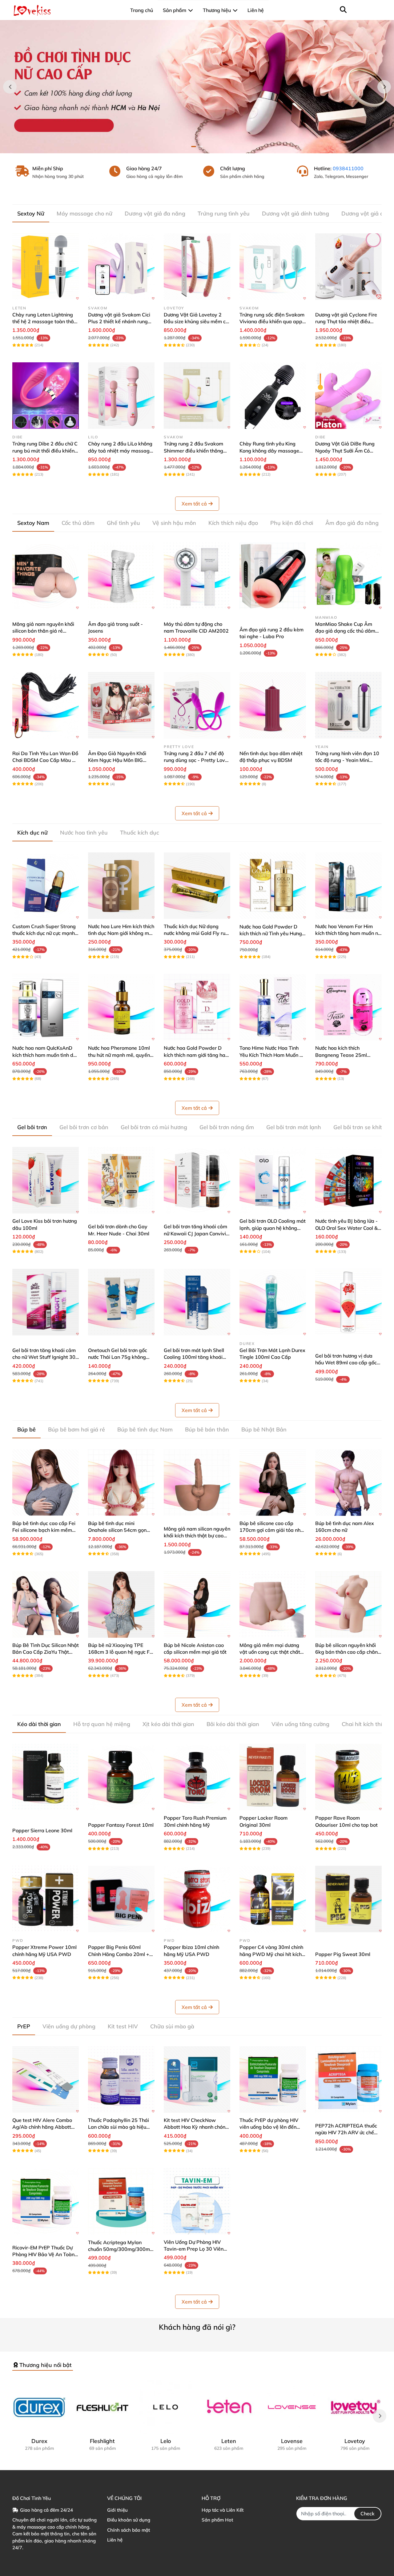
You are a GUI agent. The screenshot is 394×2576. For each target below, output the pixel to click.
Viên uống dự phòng (69, 2026)
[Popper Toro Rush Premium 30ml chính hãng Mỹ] (197, 1777)
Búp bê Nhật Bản (264, 1429)
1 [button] (194, 147)
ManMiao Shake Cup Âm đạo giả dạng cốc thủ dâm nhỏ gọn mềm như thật (345, 631)
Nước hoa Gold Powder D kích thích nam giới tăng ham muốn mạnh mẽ (197, 1055)
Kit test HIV (123, 2026)
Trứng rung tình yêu (224, 213)
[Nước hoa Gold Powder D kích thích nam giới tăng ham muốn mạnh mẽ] (197, 1007)
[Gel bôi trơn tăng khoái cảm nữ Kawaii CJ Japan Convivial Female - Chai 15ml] (197, 1180)
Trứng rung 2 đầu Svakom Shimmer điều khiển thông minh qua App (193, 451)
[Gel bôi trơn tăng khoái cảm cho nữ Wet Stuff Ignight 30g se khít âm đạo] (46, 1302)
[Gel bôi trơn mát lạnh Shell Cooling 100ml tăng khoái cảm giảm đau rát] (197, 1302)
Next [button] (384, 87)
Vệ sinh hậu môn (174, 523)
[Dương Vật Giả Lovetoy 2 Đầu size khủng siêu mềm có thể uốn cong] (197, 267)
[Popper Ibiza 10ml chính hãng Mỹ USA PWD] (197, 1899)
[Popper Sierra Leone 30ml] (46, 1777)
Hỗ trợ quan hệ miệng (102, 1724)
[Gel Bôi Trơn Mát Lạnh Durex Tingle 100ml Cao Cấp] (273, 1302)
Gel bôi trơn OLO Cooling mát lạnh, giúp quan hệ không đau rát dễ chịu (273, 1228)
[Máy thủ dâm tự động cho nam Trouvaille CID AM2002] (197, 576)
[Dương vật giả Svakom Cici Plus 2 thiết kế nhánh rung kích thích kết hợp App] (121, 267)
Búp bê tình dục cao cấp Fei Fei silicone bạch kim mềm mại (44, 1530)
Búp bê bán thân (207, 1429)
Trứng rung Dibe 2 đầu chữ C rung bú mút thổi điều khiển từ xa (45, 451)
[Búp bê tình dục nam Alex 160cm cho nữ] (348, 1483)
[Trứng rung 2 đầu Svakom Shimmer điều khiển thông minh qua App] (197, 396)
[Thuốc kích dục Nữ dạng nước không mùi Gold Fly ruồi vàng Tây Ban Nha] (197, 886)
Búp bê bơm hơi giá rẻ (76, 1429)
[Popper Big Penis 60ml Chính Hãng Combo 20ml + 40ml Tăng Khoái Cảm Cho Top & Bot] (121, 1899)
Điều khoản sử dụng (129, 2520)
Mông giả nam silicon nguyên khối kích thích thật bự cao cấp (197, 1536)
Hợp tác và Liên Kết (223, 2510)
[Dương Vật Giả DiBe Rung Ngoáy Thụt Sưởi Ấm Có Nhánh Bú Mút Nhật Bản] (348, 396)
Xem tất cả (194, 504)
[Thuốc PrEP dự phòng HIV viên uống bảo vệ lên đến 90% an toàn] (273, 2079)
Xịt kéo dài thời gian (168, 1724)
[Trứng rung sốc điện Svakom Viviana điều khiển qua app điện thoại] (273, 267)
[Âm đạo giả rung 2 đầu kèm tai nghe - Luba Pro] (273, 576)
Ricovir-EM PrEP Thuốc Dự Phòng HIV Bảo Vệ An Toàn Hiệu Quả (43, 2254)
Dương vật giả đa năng (155, 213)
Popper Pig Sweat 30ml (343, 1954)
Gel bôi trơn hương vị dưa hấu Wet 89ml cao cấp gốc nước (346, 1363)
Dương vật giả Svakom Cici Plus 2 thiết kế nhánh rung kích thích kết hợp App (119, 322)
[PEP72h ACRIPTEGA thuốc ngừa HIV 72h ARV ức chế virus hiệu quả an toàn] (348, 2079)
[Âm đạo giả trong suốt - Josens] (121, 576)
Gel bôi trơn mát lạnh (294, 1127)
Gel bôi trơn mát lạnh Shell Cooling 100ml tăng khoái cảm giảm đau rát (194, 1357)
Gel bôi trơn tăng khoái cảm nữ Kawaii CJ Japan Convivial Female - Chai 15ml (197, 1233)
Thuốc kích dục (140, 833)
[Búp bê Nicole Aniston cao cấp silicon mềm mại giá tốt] (197, 1604)
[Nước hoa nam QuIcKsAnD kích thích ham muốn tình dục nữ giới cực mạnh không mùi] (46, 1007)
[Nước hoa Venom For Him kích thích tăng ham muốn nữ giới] (348, 886)
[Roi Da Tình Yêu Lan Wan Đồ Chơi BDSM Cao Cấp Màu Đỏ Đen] (46, 705)
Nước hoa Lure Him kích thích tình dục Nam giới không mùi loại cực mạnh (121, 933)
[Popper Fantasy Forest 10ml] (121, 1777)
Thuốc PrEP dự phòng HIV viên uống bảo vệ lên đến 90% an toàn (269, 2127)
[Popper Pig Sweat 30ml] (348, 1899)
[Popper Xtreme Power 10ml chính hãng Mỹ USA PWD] (46, 1899)
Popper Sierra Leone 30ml (42, 1830)
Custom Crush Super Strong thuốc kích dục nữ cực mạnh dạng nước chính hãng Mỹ (44, 933)
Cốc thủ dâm (78, 523)
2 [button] (200, 147)
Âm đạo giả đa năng (352, 523)
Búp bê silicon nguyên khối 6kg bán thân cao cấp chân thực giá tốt (346, 1652)
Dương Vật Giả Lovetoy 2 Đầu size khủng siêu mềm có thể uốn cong (196, 322)
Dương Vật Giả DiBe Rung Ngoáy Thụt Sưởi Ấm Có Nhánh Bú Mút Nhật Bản (345, 451)
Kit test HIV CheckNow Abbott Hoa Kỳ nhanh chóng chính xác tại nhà (196, 2127)
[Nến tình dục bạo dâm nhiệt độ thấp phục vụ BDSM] (273, 705)
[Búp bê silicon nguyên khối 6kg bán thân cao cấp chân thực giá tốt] (348, 1604)
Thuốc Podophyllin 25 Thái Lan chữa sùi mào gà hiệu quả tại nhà (119, 2127)
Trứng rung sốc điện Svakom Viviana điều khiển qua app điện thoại (272, 322)
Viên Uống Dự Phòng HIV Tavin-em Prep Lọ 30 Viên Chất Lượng (194, 2249)
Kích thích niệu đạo (233, 523)
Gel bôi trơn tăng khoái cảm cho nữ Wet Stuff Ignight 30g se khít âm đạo (45, 1357)
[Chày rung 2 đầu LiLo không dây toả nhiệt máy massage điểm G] (121, 396)
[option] (197, 87)
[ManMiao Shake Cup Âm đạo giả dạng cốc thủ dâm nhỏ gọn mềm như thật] (348, 576)
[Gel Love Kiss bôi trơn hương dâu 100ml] (46, 1180)
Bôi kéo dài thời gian (233, 1724)
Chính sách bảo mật (129, 2530)
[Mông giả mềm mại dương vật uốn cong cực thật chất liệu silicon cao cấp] (273, 1604)
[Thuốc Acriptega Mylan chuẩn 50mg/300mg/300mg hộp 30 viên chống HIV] (121, 2201)
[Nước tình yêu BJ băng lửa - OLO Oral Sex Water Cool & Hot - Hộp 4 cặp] (348, 1180)
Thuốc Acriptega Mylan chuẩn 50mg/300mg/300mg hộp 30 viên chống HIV (121, 2249)
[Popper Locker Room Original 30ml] (273, 1777)
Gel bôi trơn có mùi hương (154, 1127)
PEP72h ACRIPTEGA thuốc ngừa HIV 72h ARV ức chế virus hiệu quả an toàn (346, 2133)
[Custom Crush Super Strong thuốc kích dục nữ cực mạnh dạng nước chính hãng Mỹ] (46, 886)
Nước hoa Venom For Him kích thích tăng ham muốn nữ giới (348, 933)
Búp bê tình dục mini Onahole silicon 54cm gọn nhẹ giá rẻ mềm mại (117, 1530)
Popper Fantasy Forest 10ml (121, 1825)
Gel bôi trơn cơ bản (84, 1127)
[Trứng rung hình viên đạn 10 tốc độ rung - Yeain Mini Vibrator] (348, 705)
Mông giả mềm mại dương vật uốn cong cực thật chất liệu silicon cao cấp (270, 1652)
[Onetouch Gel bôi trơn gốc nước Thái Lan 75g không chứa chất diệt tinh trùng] (121, 1302)
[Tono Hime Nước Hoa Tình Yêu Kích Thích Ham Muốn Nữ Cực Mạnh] (273, 1007)
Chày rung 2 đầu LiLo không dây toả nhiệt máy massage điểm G (120, 451)
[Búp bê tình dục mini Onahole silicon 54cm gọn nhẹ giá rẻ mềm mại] (121, 1483)
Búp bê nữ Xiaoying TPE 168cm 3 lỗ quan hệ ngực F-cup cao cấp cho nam (120, 1652)
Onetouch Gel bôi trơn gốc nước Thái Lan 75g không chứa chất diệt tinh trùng (118, 1357)
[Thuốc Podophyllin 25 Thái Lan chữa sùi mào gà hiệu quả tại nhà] (121, 2079)
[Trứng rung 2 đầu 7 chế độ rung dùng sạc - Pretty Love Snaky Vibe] (197, 705)
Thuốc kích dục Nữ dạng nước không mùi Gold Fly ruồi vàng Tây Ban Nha (197, 933)
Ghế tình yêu (123, 523)
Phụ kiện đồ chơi (292, 523)
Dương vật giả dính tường (295, 213)
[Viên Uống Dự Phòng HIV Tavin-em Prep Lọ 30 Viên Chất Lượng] (197, 2201)
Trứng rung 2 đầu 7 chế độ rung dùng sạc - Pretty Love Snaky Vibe (196, 760)
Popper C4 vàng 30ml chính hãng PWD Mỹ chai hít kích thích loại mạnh (271, 1954)
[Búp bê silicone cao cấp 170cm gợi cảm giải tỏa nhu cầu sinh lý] (273, 1483)
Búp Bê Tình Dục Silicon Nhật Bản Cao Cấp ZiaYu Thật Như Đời (46, 1652)
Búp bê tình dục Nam (145, 1429)
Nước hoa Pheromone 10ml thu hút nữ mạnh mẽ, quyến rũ (119, 1055)
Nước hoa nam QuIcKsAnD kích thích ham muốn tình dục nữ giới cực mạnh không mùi (45, 1055)
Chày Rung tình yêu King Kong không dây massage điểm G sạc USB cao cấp (269, 451)
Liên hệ (115, 2540)
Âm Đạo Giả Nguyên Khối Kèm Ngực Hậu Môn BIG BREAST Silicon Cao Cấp (117, 760)
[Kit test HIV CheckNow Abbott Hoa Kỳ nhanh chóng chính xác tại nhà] (197, 2079)
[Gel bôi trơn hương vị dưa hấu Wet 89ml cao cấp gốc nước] (348, 1302)
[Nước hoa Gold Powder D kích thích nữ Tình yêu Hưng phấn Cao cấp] (273, 886)
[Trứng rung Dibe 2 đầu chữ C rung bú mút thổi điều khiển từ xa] (46, 396)
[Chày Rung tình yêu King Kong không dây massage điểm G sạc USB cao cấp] (273, 396)
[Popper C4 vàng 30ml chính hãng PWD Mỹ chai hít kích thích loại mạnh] (273, 1899)
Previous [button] (10, 87)
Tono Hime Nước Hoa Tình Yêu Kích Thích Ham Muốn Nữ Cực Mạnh (273, 1055)
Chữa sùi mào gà (172, 2026)
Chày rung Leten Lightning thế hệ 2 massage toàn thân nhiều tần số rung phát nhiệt (44, 322)
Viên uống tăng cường (300, 1724)
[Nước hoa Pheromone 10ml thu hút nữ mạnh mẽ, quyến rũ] (121, 1007)
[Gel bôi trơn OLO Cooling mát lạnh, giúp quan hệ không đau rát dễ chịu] (273, 1180)
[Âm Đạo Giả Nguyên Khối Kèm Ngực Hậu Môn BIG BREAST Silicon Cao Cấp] (121, 705)
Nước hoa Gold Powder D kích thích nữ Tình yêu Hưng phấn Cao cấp (271, 934)
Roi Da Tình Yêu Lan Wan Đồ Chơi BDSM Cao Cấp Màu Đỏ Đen (45, 760)
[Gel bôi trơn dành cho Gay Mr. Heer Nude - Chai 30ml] (121, 1180)
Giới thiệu (117, 2510)
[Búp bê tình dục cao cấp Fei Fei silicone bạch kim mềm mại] (46, 1483)
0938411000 (348, 168)
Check (368, 2514)
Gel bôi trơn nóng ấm (227, 1127)
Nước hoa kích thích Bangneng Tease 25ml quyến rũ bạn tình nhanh (343, 1055)
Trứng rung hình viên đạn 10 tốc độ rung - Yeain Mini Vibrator (347, 760)
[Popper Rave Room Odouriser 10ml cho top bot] (348, 1777)
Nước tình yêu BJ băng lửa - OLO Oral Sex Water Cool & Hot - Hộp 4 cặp (346, 1228)
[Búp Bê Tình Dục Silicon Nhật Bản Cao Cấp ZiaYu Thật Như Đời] (46, 1604)
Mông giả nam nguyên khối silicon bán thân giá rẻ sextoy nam (43, 631)
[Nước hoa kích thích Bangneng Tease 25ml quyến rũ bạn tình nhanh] (348, 1007)
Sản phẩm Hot (217, 2520)
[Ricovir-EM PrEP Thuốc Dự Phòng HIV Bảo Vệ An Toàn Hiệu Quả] (46, 2201)
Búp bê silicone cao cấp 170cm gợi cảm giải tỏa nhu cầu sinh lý (271, 1530)
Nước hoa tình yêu (84, 833)
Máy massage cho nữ (84, 213)
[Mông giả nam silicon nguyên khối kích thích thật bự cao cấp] (197, 1483)
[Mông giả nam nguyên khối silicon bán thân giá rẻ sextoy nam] (46, 576)
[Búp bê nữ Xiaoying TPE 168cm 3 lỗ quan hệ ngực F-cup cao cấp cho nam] (121, 1604)
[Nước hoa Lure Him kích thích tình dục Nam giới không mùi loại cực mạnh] (121, 886)
